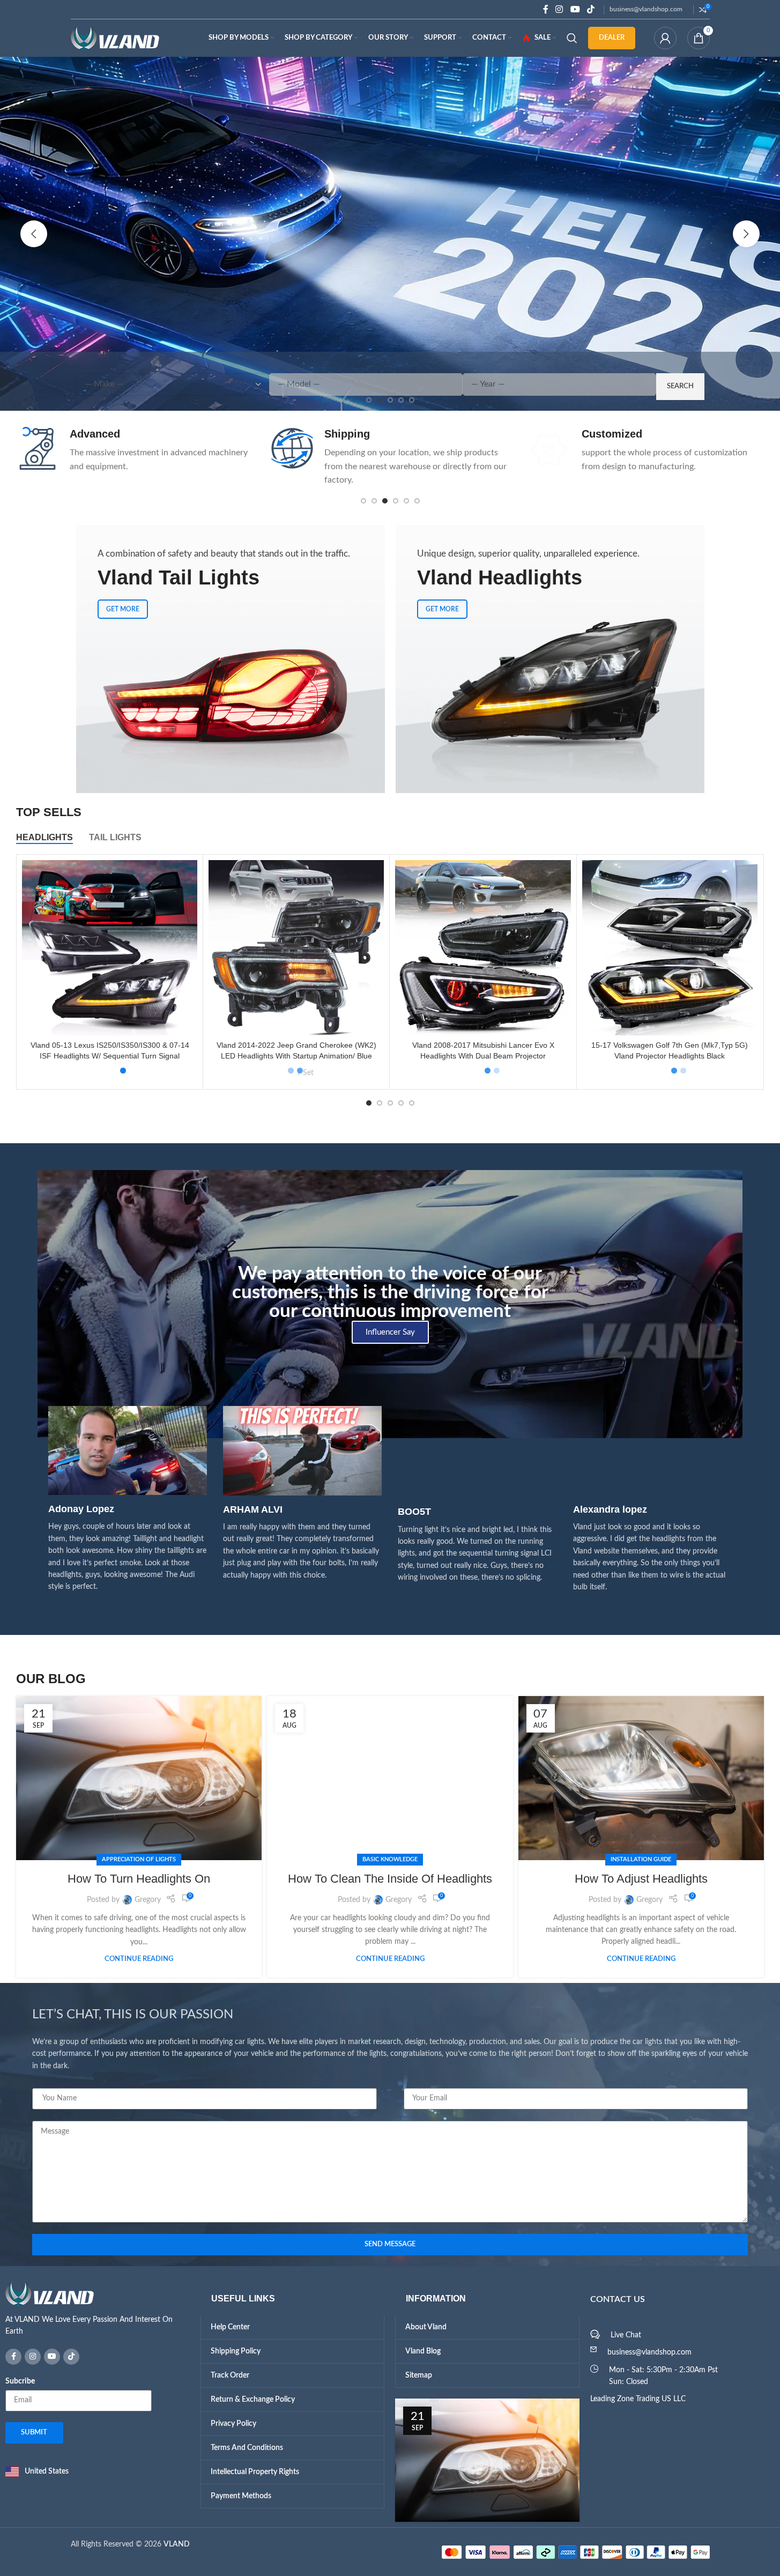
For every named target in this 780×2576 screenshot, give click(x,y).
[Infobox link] (135, 450)
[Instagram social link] (559, 9)
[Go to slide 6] (417, 501)
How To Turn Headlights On (139, 1879)
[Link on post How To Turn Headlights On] (139, 1778)
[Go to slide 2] (374, 501)
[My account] (665, 38)
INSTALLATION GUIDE (641, 1859)
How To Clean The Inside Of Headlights (390, 1879)
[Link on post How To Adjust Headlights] (641, 1778)
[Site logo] (115, 38)
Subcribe (20, 2381)
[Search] (572, 38)
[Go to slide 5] (406, 501)
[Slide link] (390, 234)
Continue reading (139, 1959)
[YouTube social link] (575, 9)
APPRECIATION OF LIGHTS (139, 1859)
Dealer (612, 38)
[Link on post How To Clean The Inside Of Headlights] (390, 1778)
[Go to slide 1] (363, 501)
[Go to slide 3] (385, 501)
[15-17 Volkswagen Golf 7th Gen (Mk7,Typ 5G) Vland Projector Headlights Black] (670, 948)
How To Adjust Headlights (641, 1879)
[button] (34, 234)
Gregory (148, 1900)
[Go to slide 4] (396, 501)
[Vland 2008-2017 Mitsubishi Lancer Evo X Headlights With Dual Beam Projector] (483, 948)
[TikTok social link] (590, 9)
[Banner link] (231, 659)
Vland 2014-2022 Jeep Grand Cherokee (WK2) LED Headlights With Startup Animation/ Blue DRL (296, 1056)
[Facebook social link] (546, 9)
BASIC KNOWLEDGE (390, 1859)
